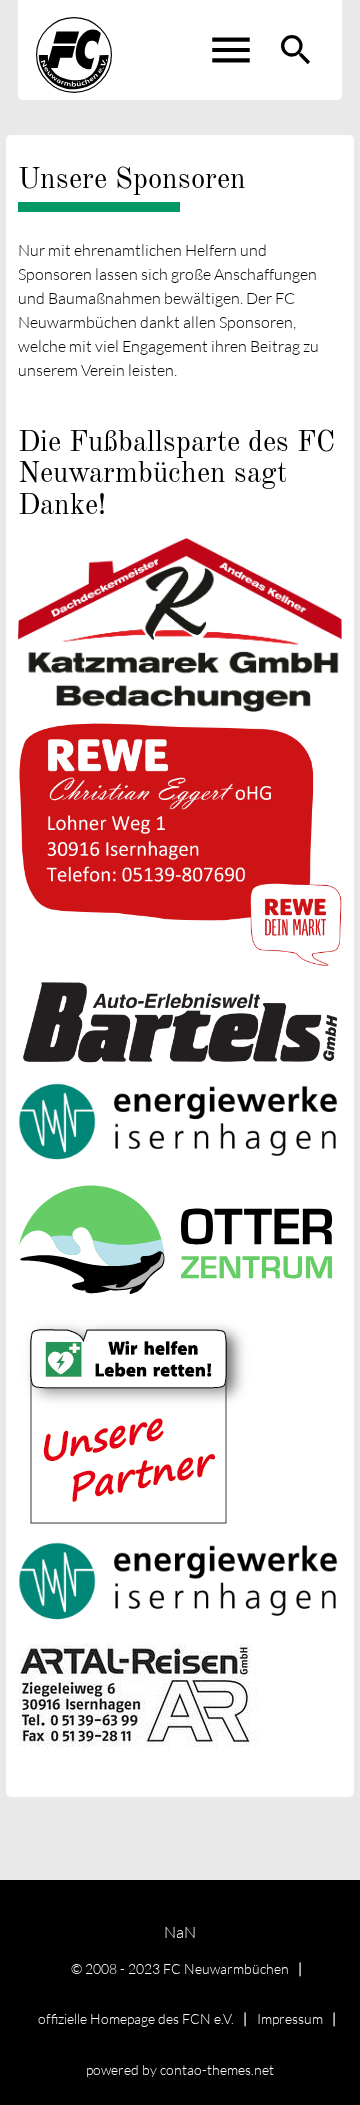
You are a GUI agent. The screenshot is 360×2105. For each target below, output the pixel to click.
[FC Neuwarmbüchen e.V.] (74, 50)
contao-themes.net (217, 2069)
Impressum (290, 2018)
